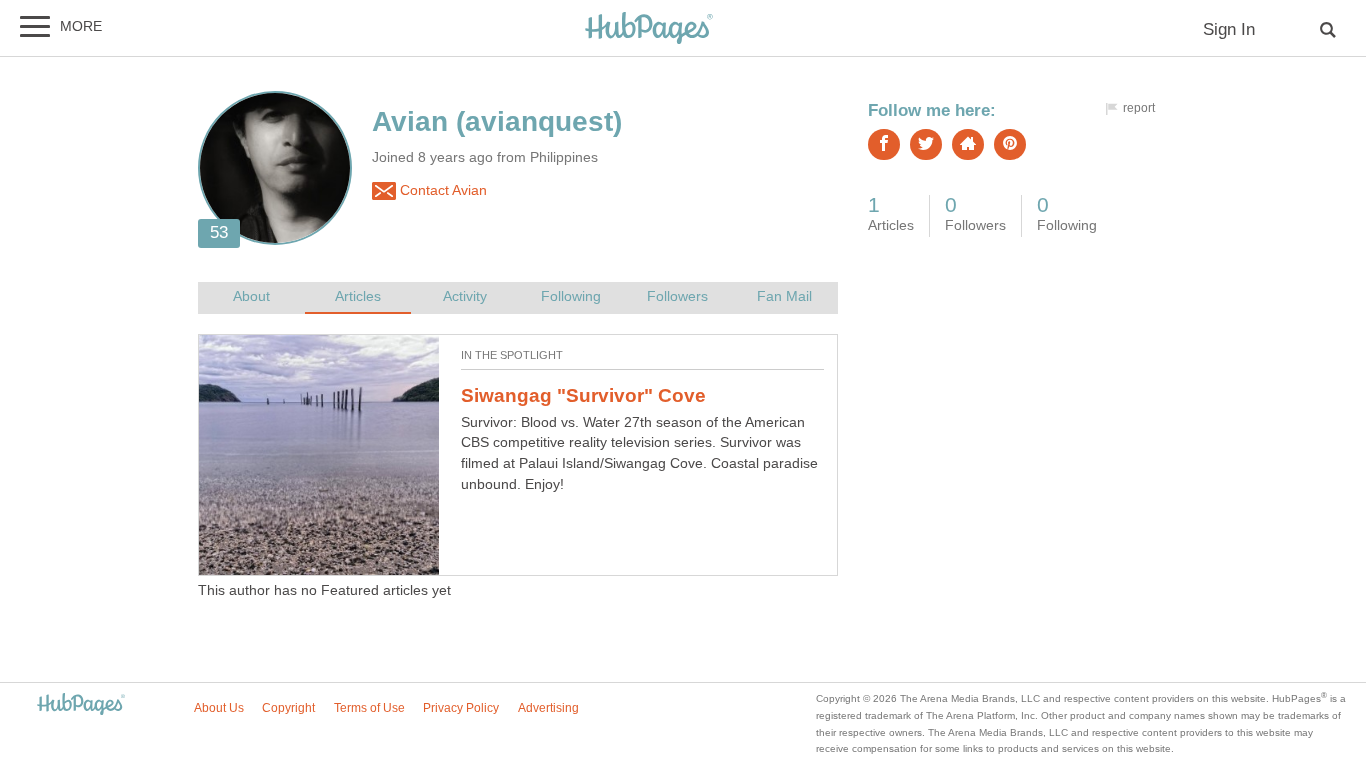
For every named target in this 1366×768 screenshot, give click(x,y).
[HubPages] (649, 29)
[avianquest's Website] (968, 144)
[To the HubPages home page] (81, 705)
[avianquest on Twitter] (926, 144)
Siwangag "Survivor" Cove (583, 395)
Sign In (1229, 29)
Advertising (548, 708)
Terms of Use (369, 708)
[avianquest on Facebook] (884, 144)
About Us (219, 708)
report (1139, 108)
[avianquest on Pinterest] (1010, 144)
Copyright (288, 708)
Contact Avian (441, 190)
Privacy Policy (461, 708)
